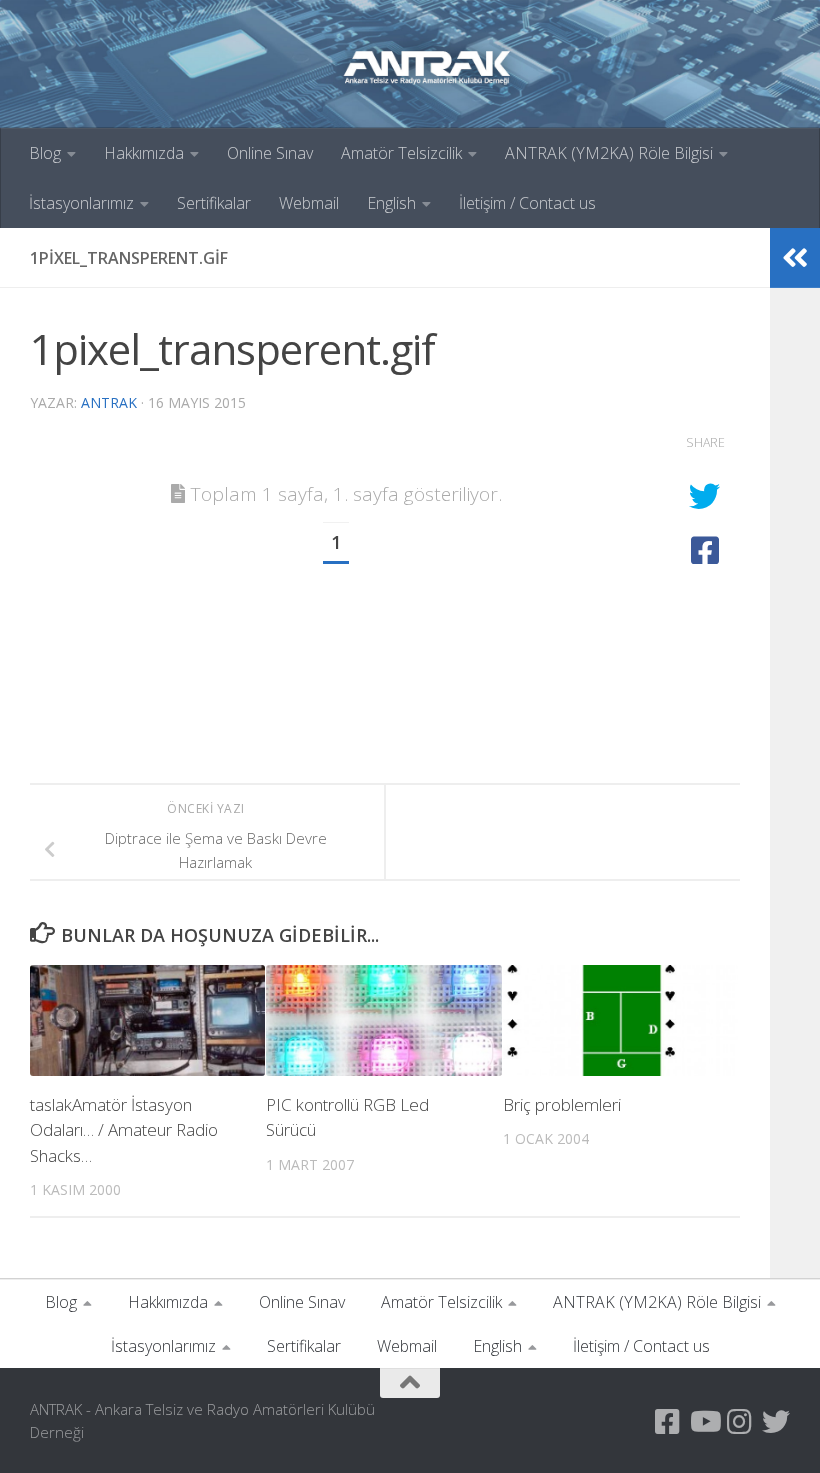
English (391, 203)
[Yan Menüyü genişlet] (795, 258)
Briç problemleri (562, 1104)
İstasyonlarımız (81, 203)
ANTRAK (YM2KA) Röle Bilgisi (609, 153)
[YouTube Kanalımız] (704, 1422)
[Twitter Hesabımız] (776, 1422)
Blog (45, 153)
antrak (109, 402)
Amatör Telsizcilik (401, 153)
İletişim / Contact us (527, 203)
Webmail (309, 203)
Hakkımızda (144, 153)
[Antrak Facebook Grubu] (668, 1422)
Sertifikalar (214, 203)
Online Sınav (270, 153)
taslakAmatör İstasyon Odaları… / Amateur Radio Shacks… (124, 1130)
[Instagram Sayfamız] (740, 1422)
